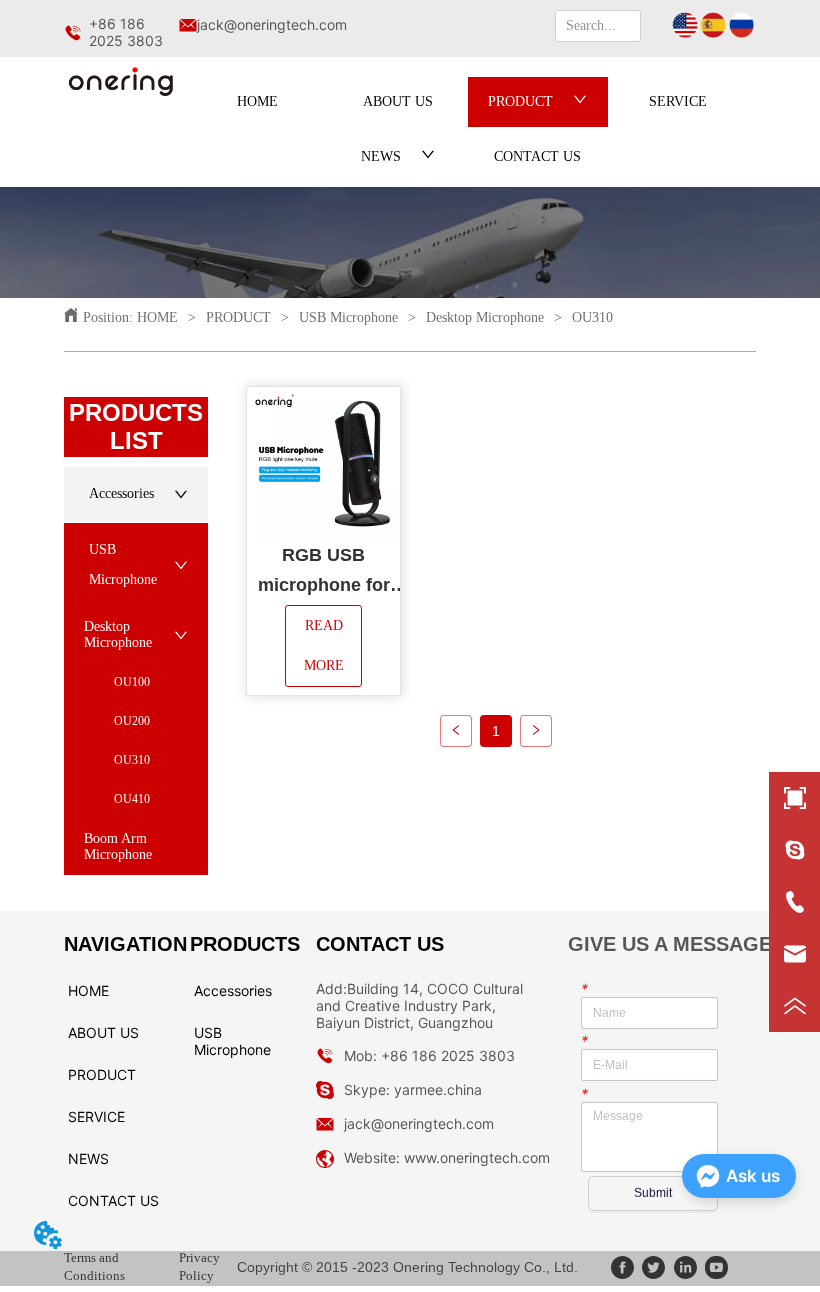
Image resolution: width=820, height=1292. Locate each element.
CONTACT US (537, 156)
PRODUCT (520, 101)
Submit (653, 1193)
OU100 (132, 682)
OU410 (132, 799)
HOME (257, 101)
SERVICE (678, 101)
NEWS (381, 156)
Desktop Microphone (485, 317)
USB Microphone (348, 317)
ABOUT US (398, 101)
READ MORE (325, 645)
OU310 (592, 317)
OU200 (132, 721)
